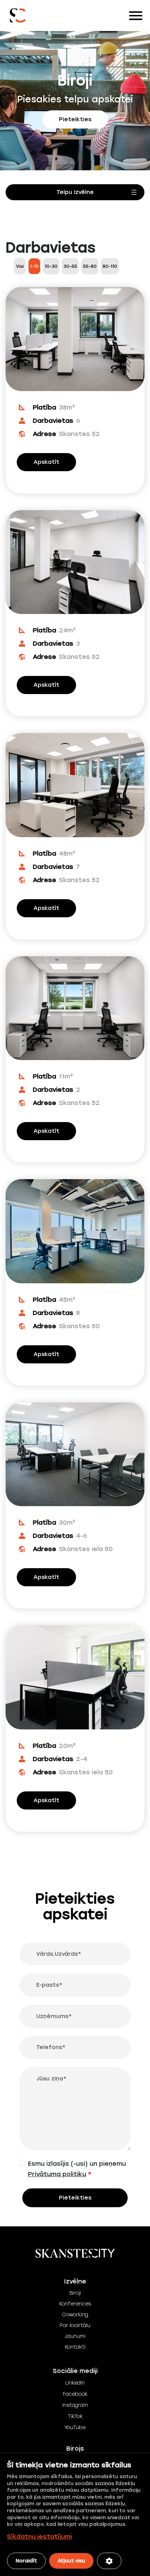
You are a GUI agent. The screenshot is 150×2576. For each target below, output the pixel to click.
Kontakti (75, 2347)
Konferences (75, 2304)
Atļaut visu (71, 2561)
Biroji (75, 2293)
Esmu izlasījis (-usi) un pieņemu (77, 2169)
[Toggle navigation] (136, 16)
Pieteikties (75, 119)
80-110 (110, 266)
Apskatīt (46, 462)
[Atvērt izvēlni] (75, 192)
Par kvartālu (75, 2325)
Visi (20, 266)
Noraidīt (26, 2561)
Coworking (75, 2315)
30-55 (70, 266)
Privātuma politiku (57, 2174)
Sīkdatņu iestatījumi (39, 2537)
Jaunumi (75, 2336)
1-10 (34, 266)
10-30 (51, 266)
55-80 (90, 266)
